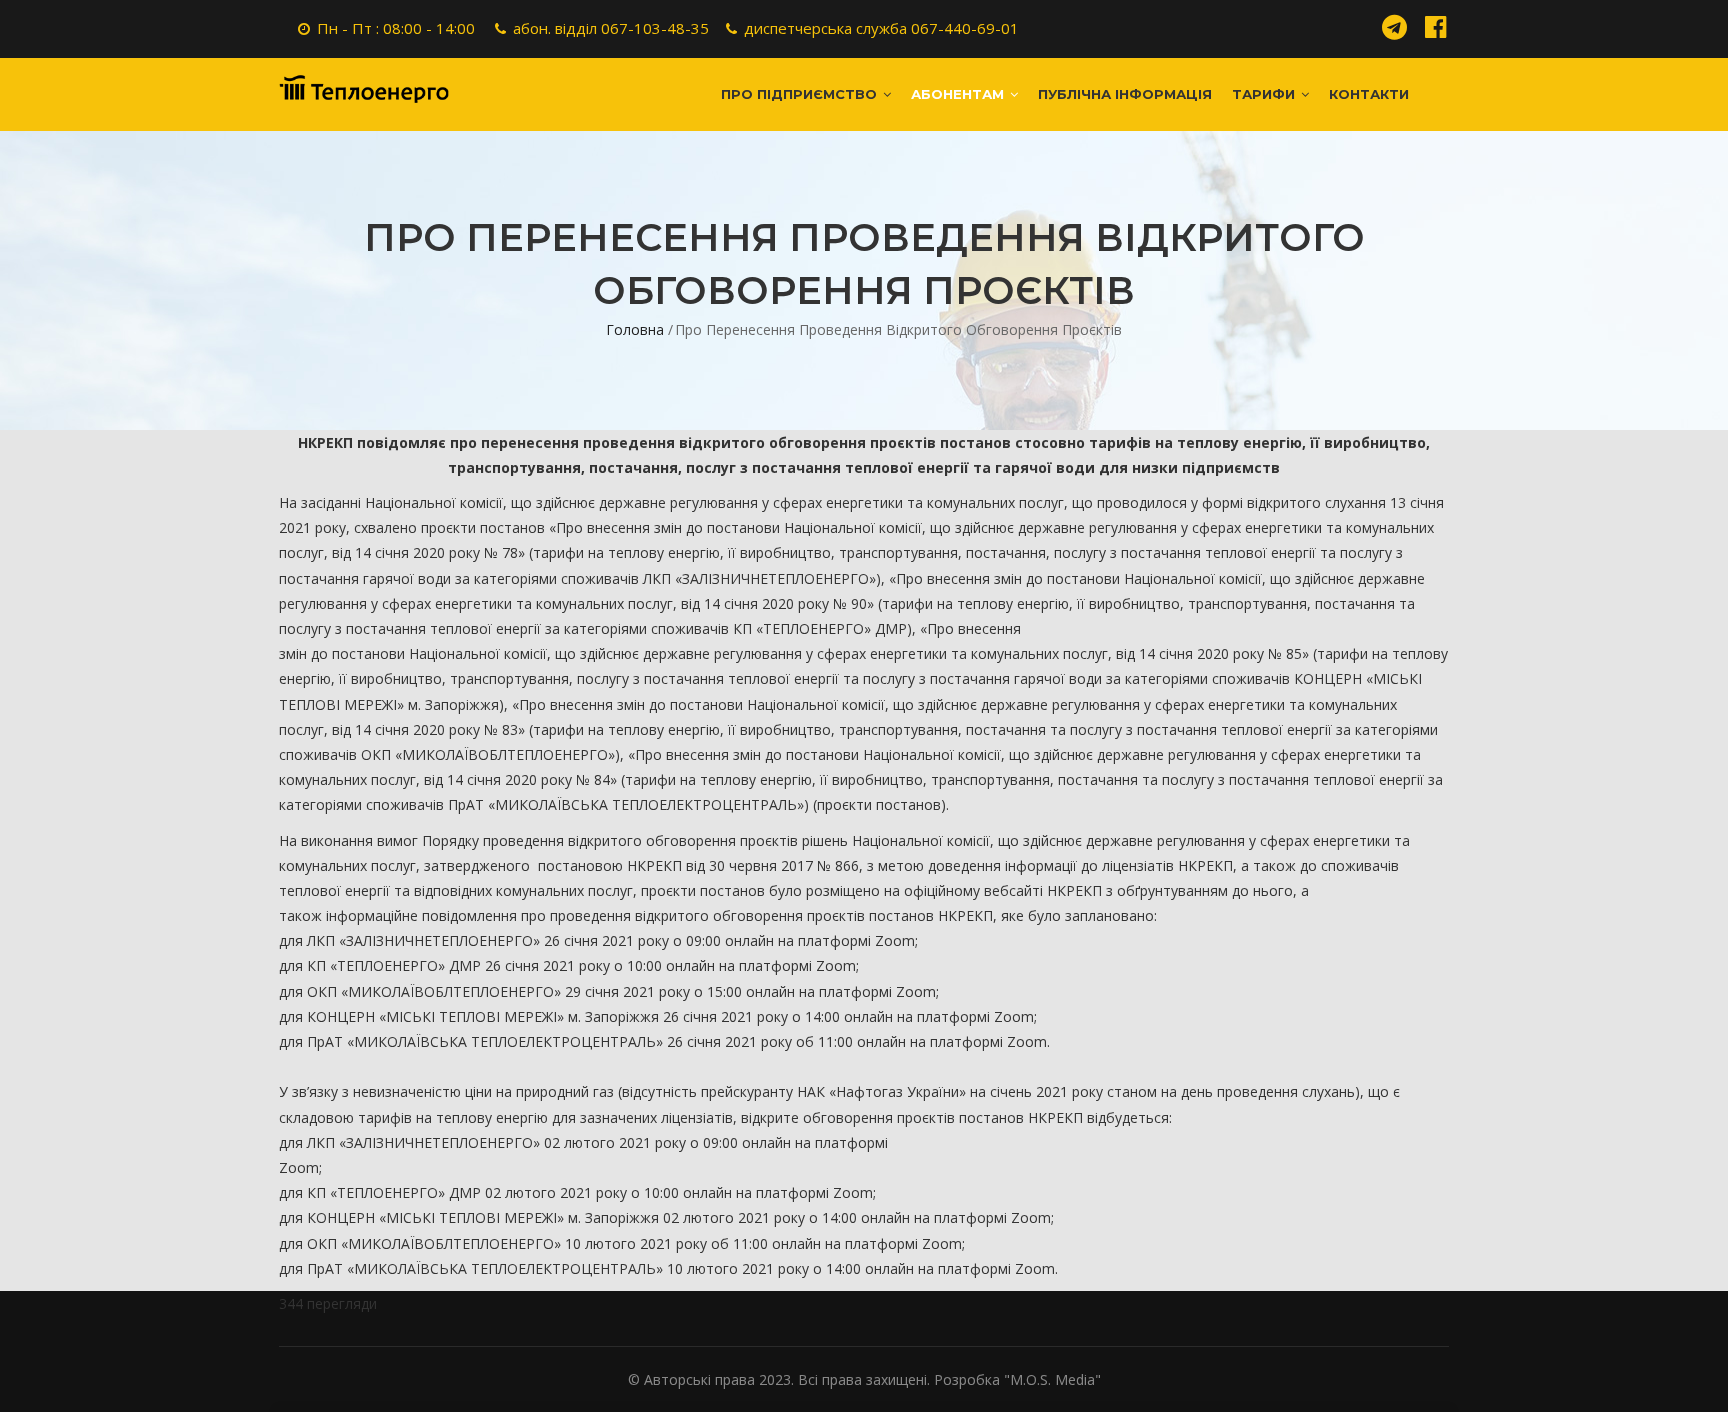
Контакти (1369, 94)
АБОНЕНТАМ (959, 94)
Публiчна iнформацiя (1125, 94)
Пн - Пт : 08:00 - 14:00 (396, 28)
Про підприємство (801, 94)
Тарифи (1265, 94)
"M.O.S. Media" (1052, 1379)
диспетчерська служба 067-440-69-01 (881, 28)
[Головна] (364, 89)
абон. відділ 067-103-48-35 (611, 28)
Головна (635, 329)
